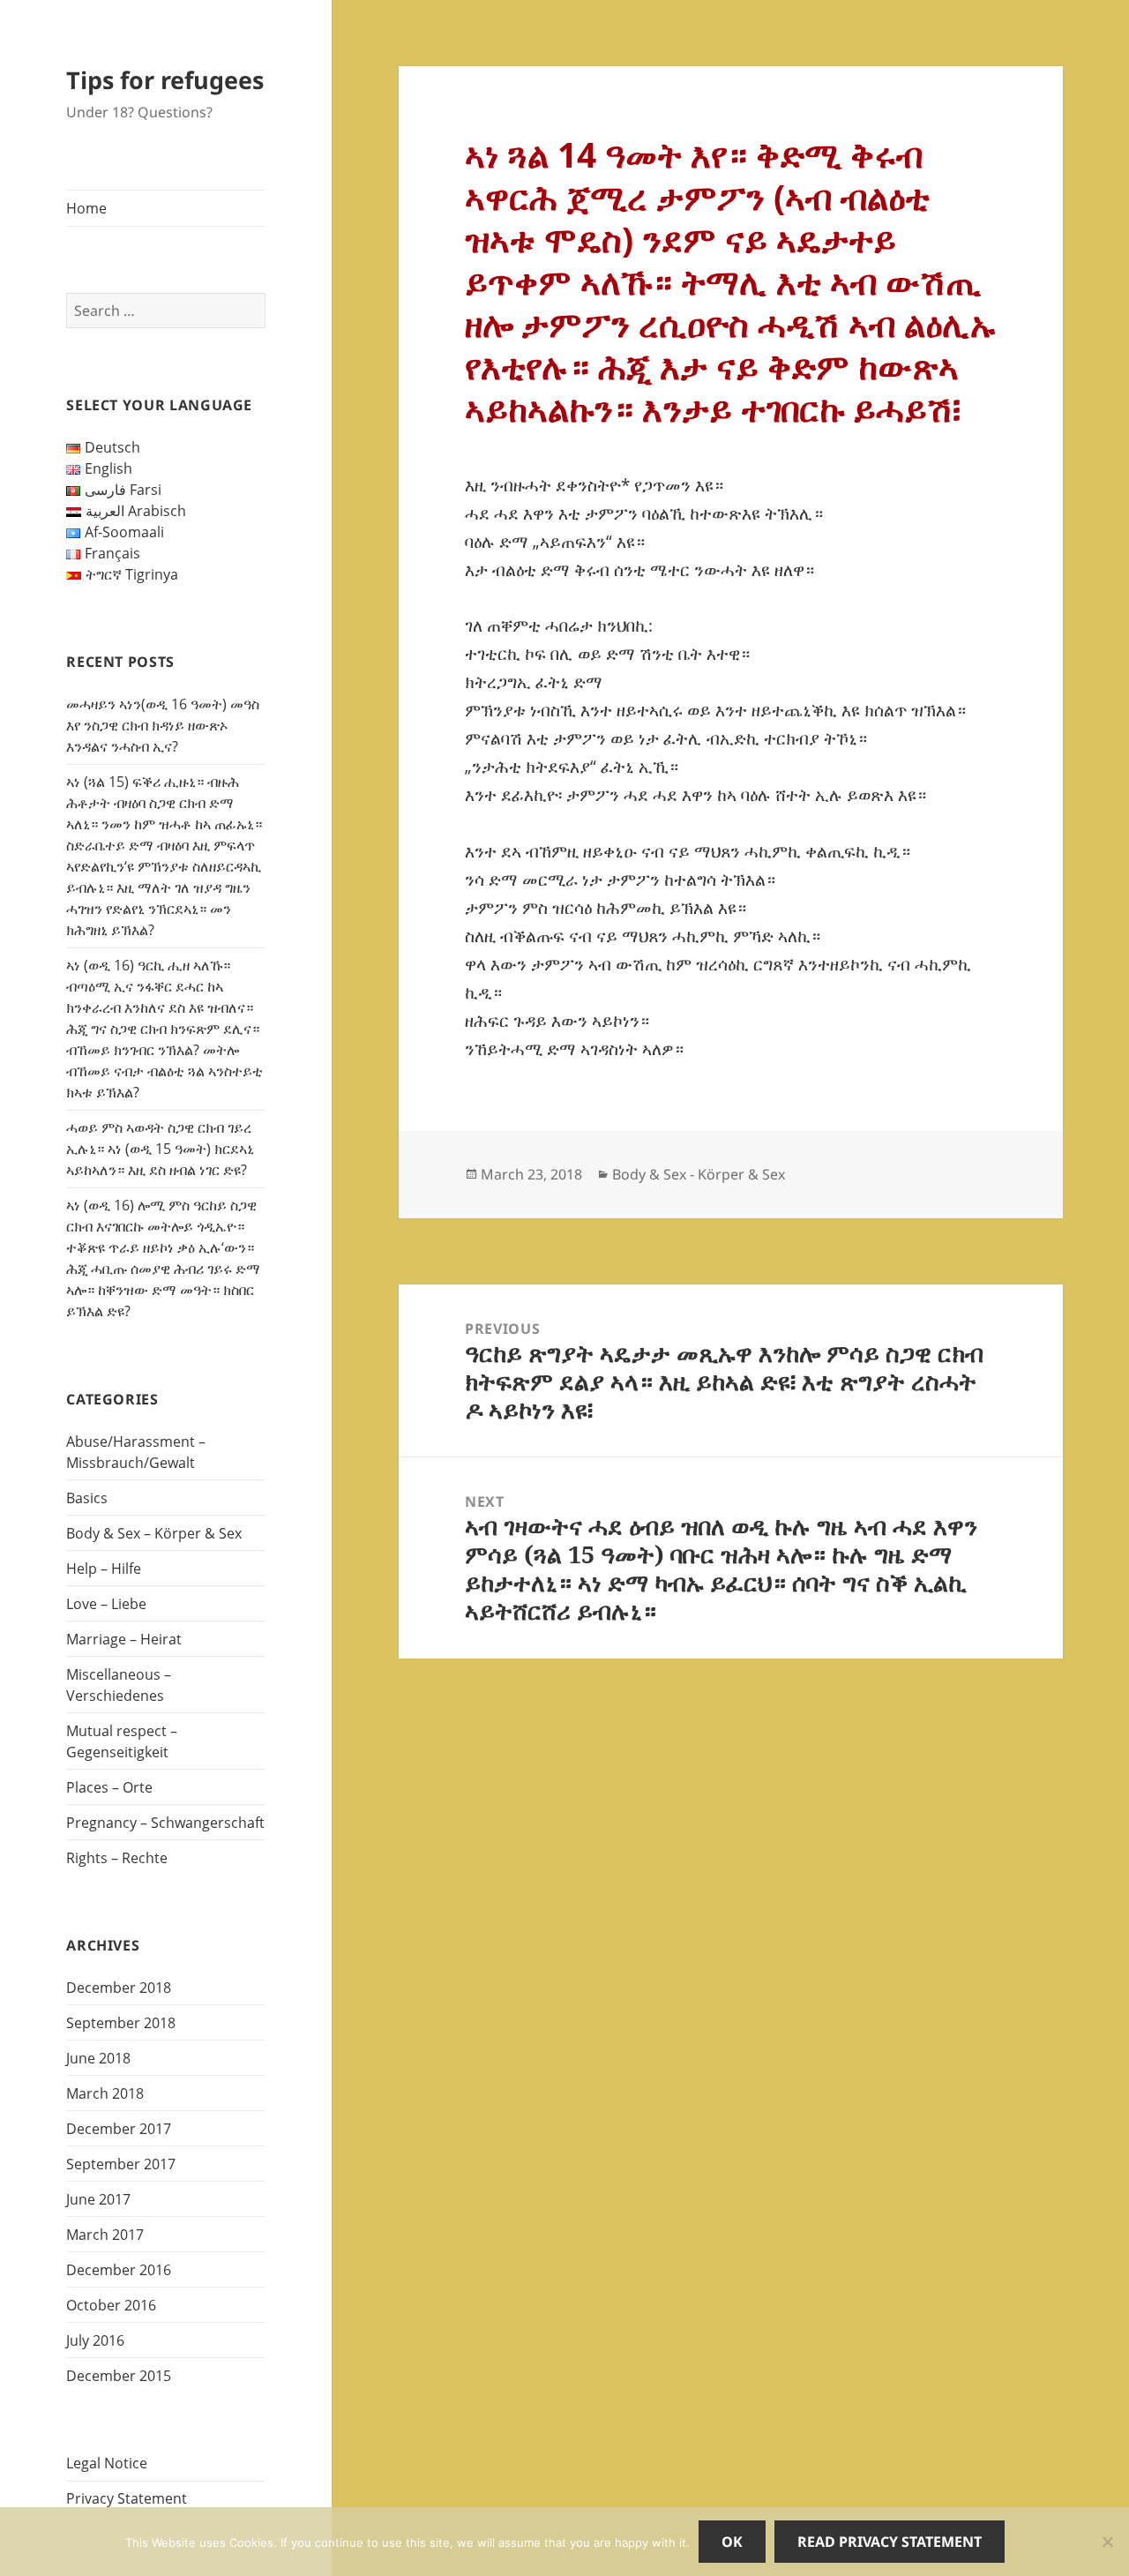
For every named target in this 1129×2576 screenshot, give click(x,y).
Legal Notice (107, 2463)
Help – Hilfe (104, 1569)
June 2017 (98, 2199)
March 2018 (105, 2093)
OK (732, 2542)
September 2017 (121, 2164)
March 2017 (105, 2235)
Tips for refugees (165, 80)
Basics (87, 1498)
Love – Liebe (106, 1604)
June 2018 (98, 2058)
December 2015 (119, 2376)
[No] (1107, 2542)
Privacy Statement (127, 2498)
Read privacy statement (890, 2542)
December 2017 (119, 2129)
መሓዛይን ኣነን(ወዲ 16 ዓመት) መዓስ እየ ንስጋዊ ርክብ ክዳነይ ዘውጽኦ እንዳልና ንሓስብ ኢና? (163, 725)
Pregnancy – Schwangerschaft (165, 1823)
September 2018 (121, 2023)
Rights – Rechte (117, 1858)
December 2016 (119, 2270)
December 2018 (119, 1988)
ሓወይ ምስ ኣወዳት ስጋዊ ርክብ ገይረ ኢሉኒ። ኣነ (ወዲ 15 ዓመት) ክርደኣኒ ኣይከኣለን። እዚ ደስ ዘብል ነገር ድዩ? (160, 1149)
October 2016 (111, 2305)
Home (86, 208)
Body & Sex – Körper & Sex (154, 1533)
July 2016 (95, 2340)
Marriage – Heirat (124, 1639)
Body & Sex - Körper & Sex (699, 1174)
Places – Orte (109, 1787)
